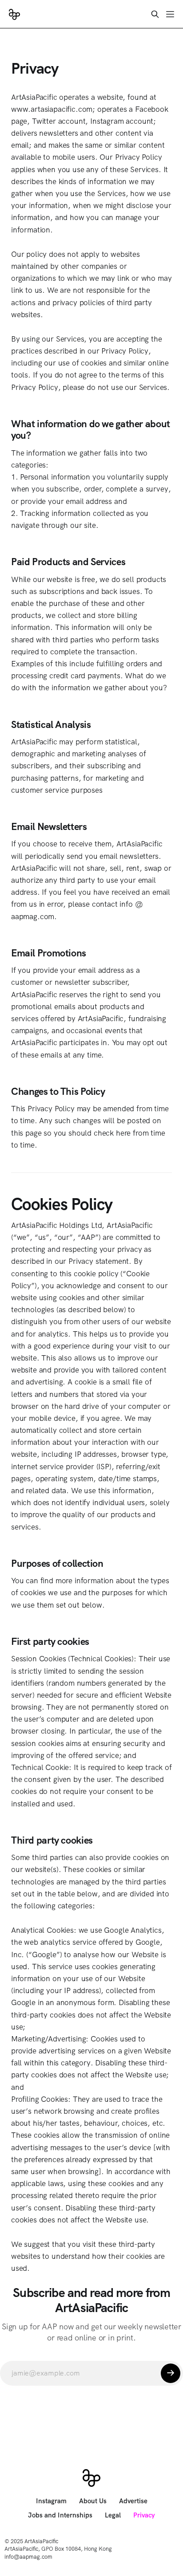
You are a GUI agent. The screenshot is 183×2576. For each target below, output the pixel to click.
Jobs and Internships (60, 2515)
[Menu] (170, 14)
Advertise (133, 2501)
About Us (93, 2501)
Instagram (51, 2501)
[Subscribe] (171, 2373)
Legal (113, 2515)
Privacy (144, 2515)
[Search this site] (155, 14)
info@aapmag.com (28, 2557)
